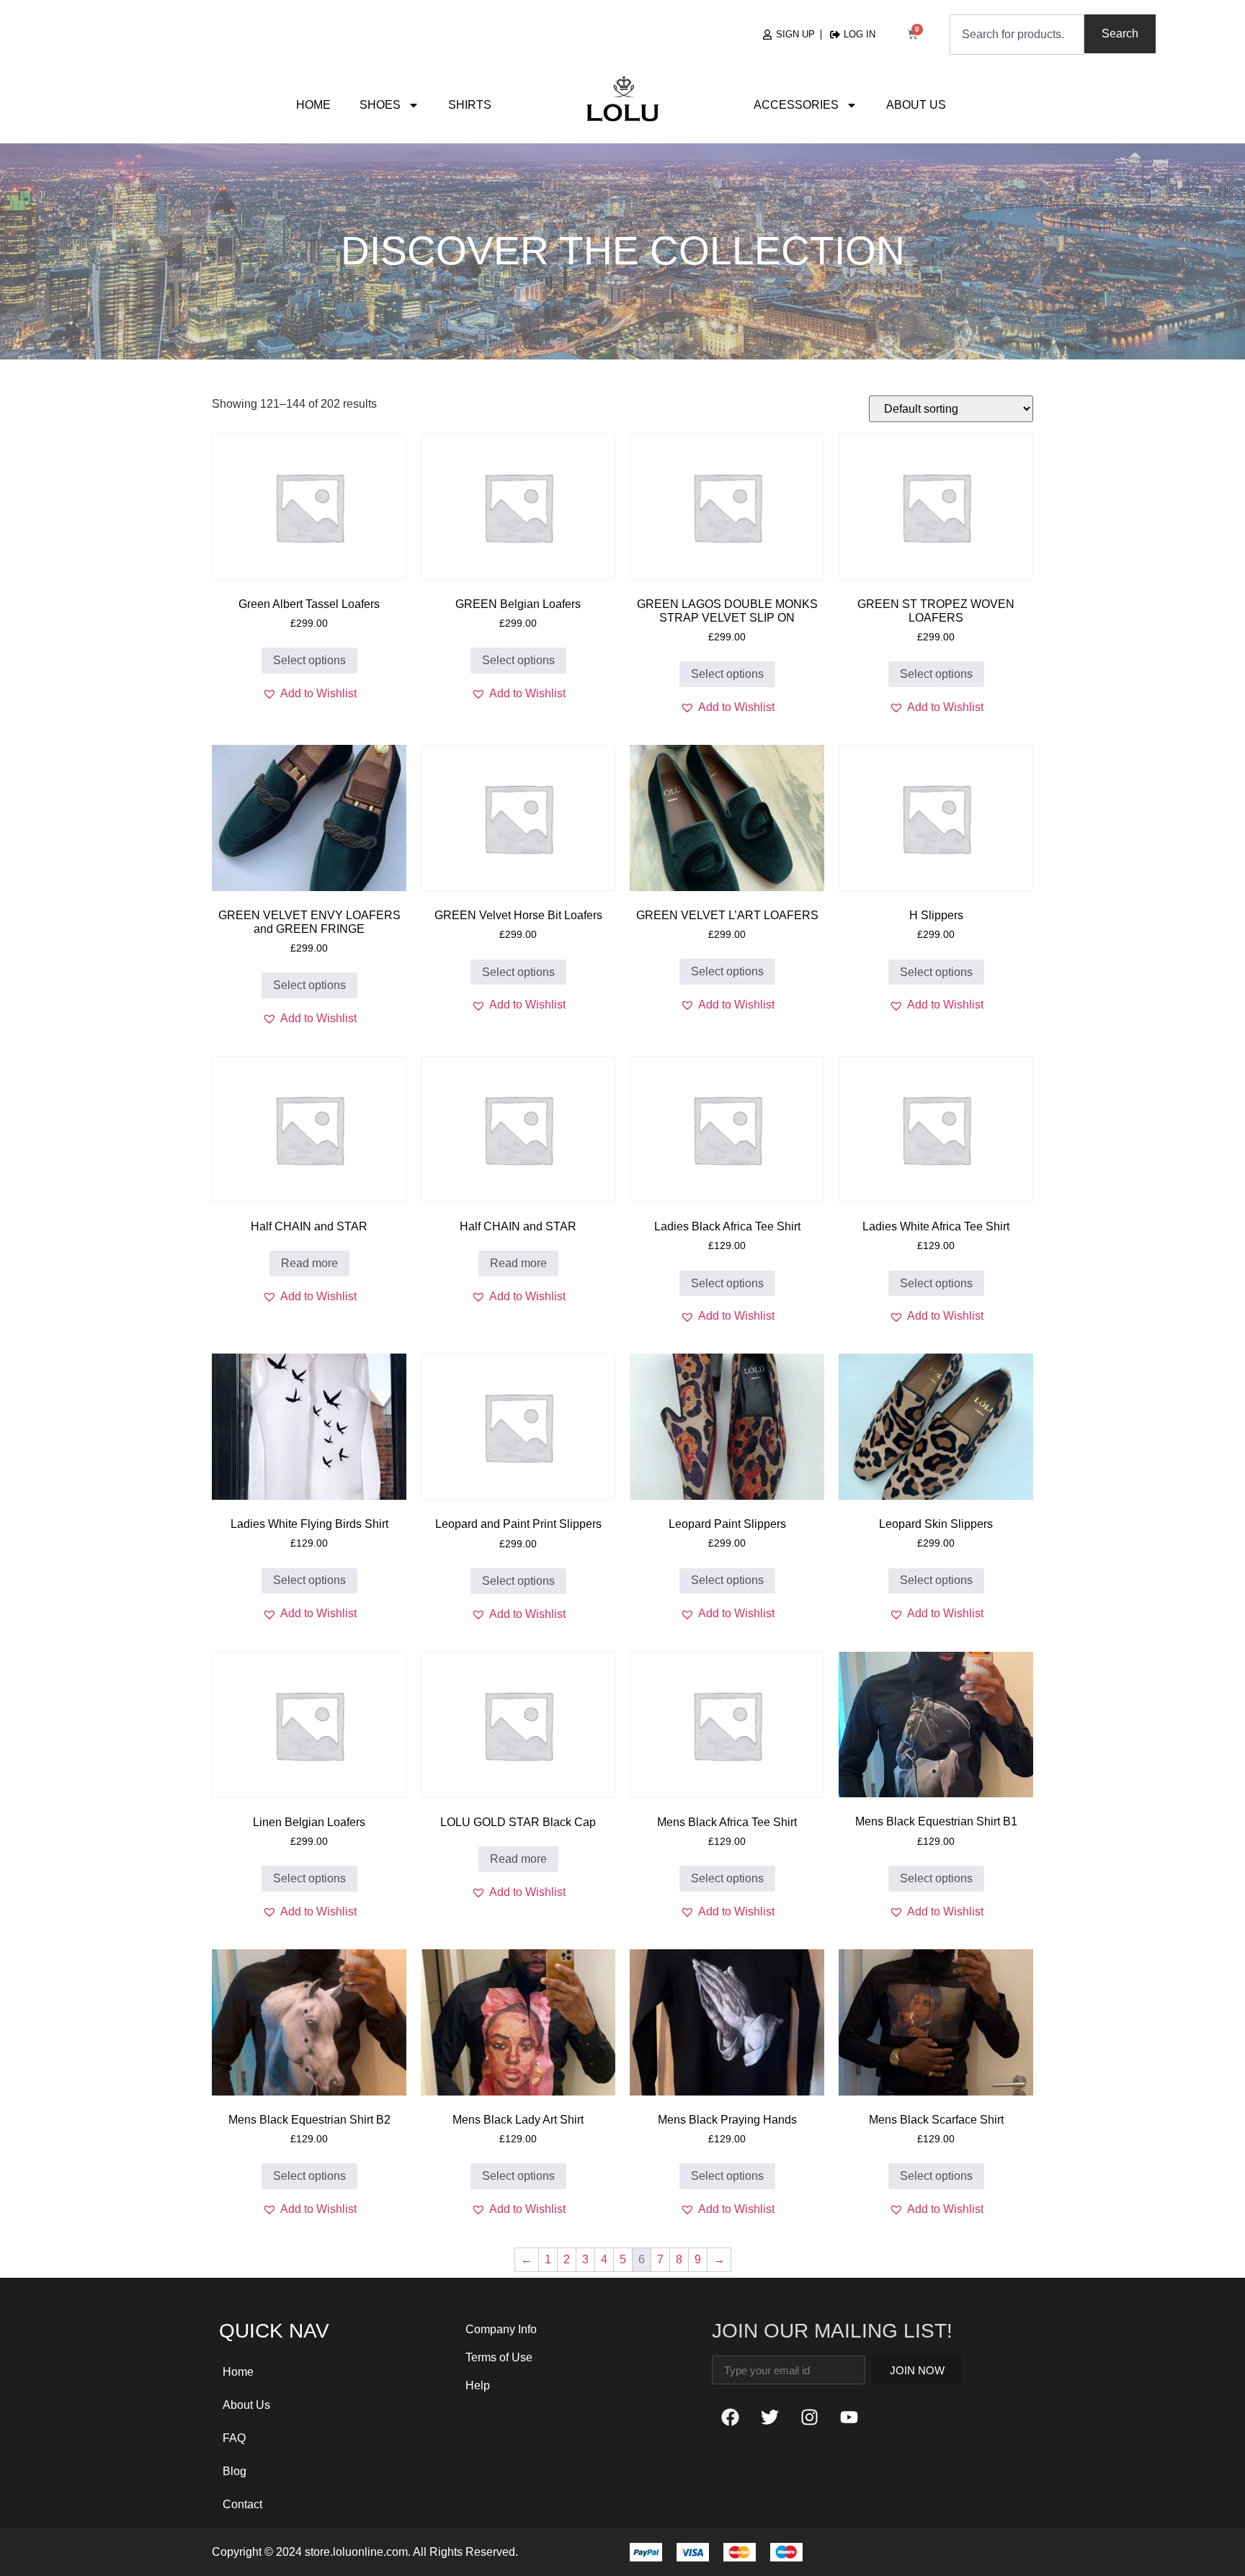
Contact (242, 2504)
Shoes (380, 105)
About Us (916, 105)
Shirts (470, 105)
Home (313, 105)
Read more (309, 1263)
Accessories (796, 105)
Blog (235, 2471)
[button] (309, 694)
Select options (309, 660)
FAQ (234, 2438)
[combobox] (1017, 35)
